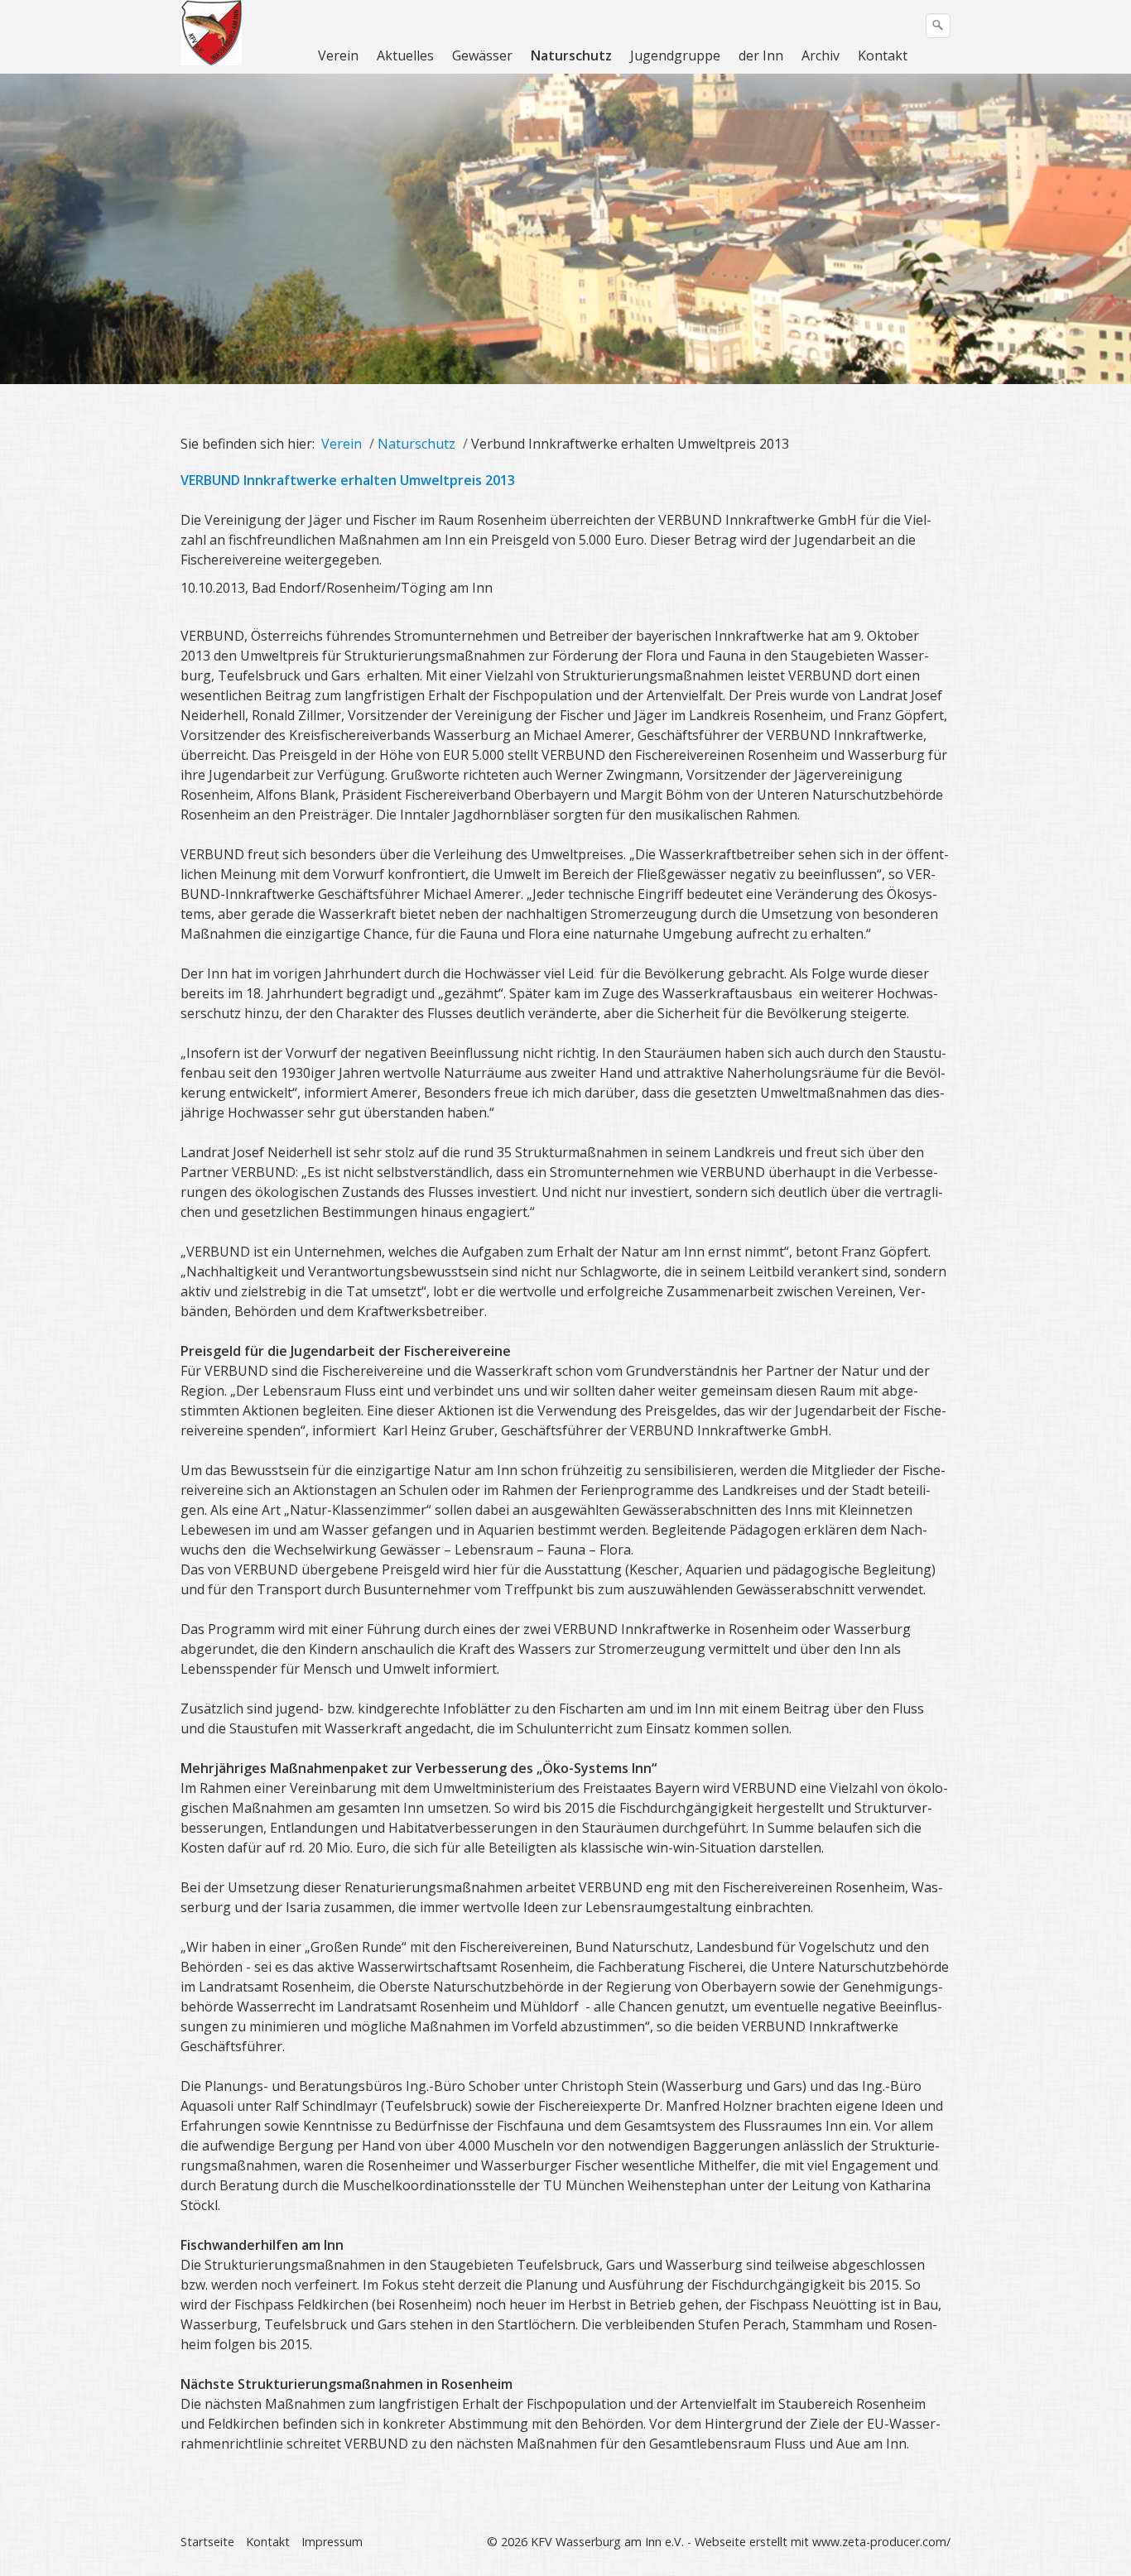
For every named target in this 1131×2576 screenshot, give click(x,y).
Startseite (207, 2542)
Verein (338, 55)
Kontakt (883, 55)
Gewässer (482, 55)
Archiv (821, 55)
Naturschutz (571, 55)
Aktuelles (405, 55)
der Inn (761, 55)
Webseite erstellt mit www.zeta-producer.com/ (823, 2542)
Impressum (332, 2542)
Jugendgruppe (675, 55)
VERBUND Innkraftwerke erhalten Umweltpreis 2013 (348, 480)
